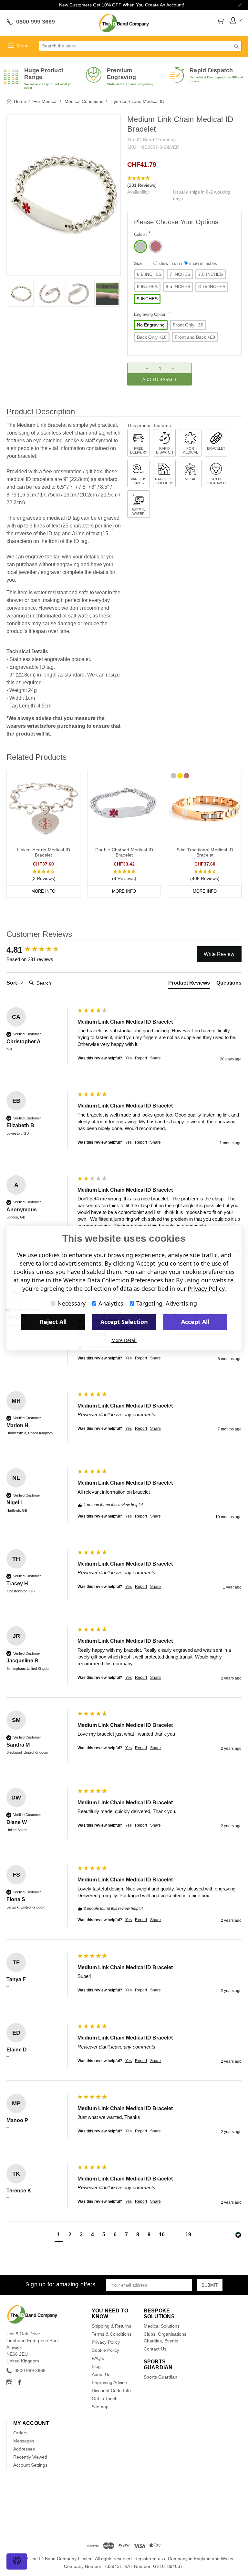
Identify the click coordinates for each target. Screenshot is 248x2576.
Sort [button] (12, 983)
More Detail (124, 1340)
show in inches (202, 263)
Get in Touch (105, 2399)
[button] (184, 182)
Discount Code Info (111, 2391)
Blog (96, 2366)
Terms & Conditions (112, 2334)
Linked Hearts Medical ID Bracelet (43, 852)
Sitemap (100, 2407)
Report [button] (141, 1058)
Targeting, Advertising (167, 1303)
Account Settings (30, 2465)
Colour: (142, 234)
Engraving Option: (152, 314)
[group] (40, 950)
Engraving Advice (109, 2382)
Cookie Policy (105, 2350)
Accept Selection (124, 1322)
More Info (43, 891)
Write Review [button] (219, 954)
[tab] (189, 984)
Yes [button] (129, 1058)
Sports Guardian (160, 2377)
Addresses (24, 2449)
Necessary (72, 1303)
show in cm (169, 263)
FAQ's (98, 2358)
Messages (24, 2441)
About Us (101, 2374)
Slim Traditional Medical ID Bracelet (205, 852)
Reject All (53, 1322)
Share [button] (155, 1058)
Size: (176, 263)
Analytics (111, 1303)
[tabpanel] (21, 294)
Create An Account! (165, 5)
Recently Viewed (30, 2457)
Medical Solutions (162, 2326)
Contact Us (155, 2349)
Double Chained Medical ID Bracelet (124, 852)
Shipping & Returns (111, 2326)
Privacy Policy (106, 2342)
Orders (20, 2433)
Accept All (195, 1322)
